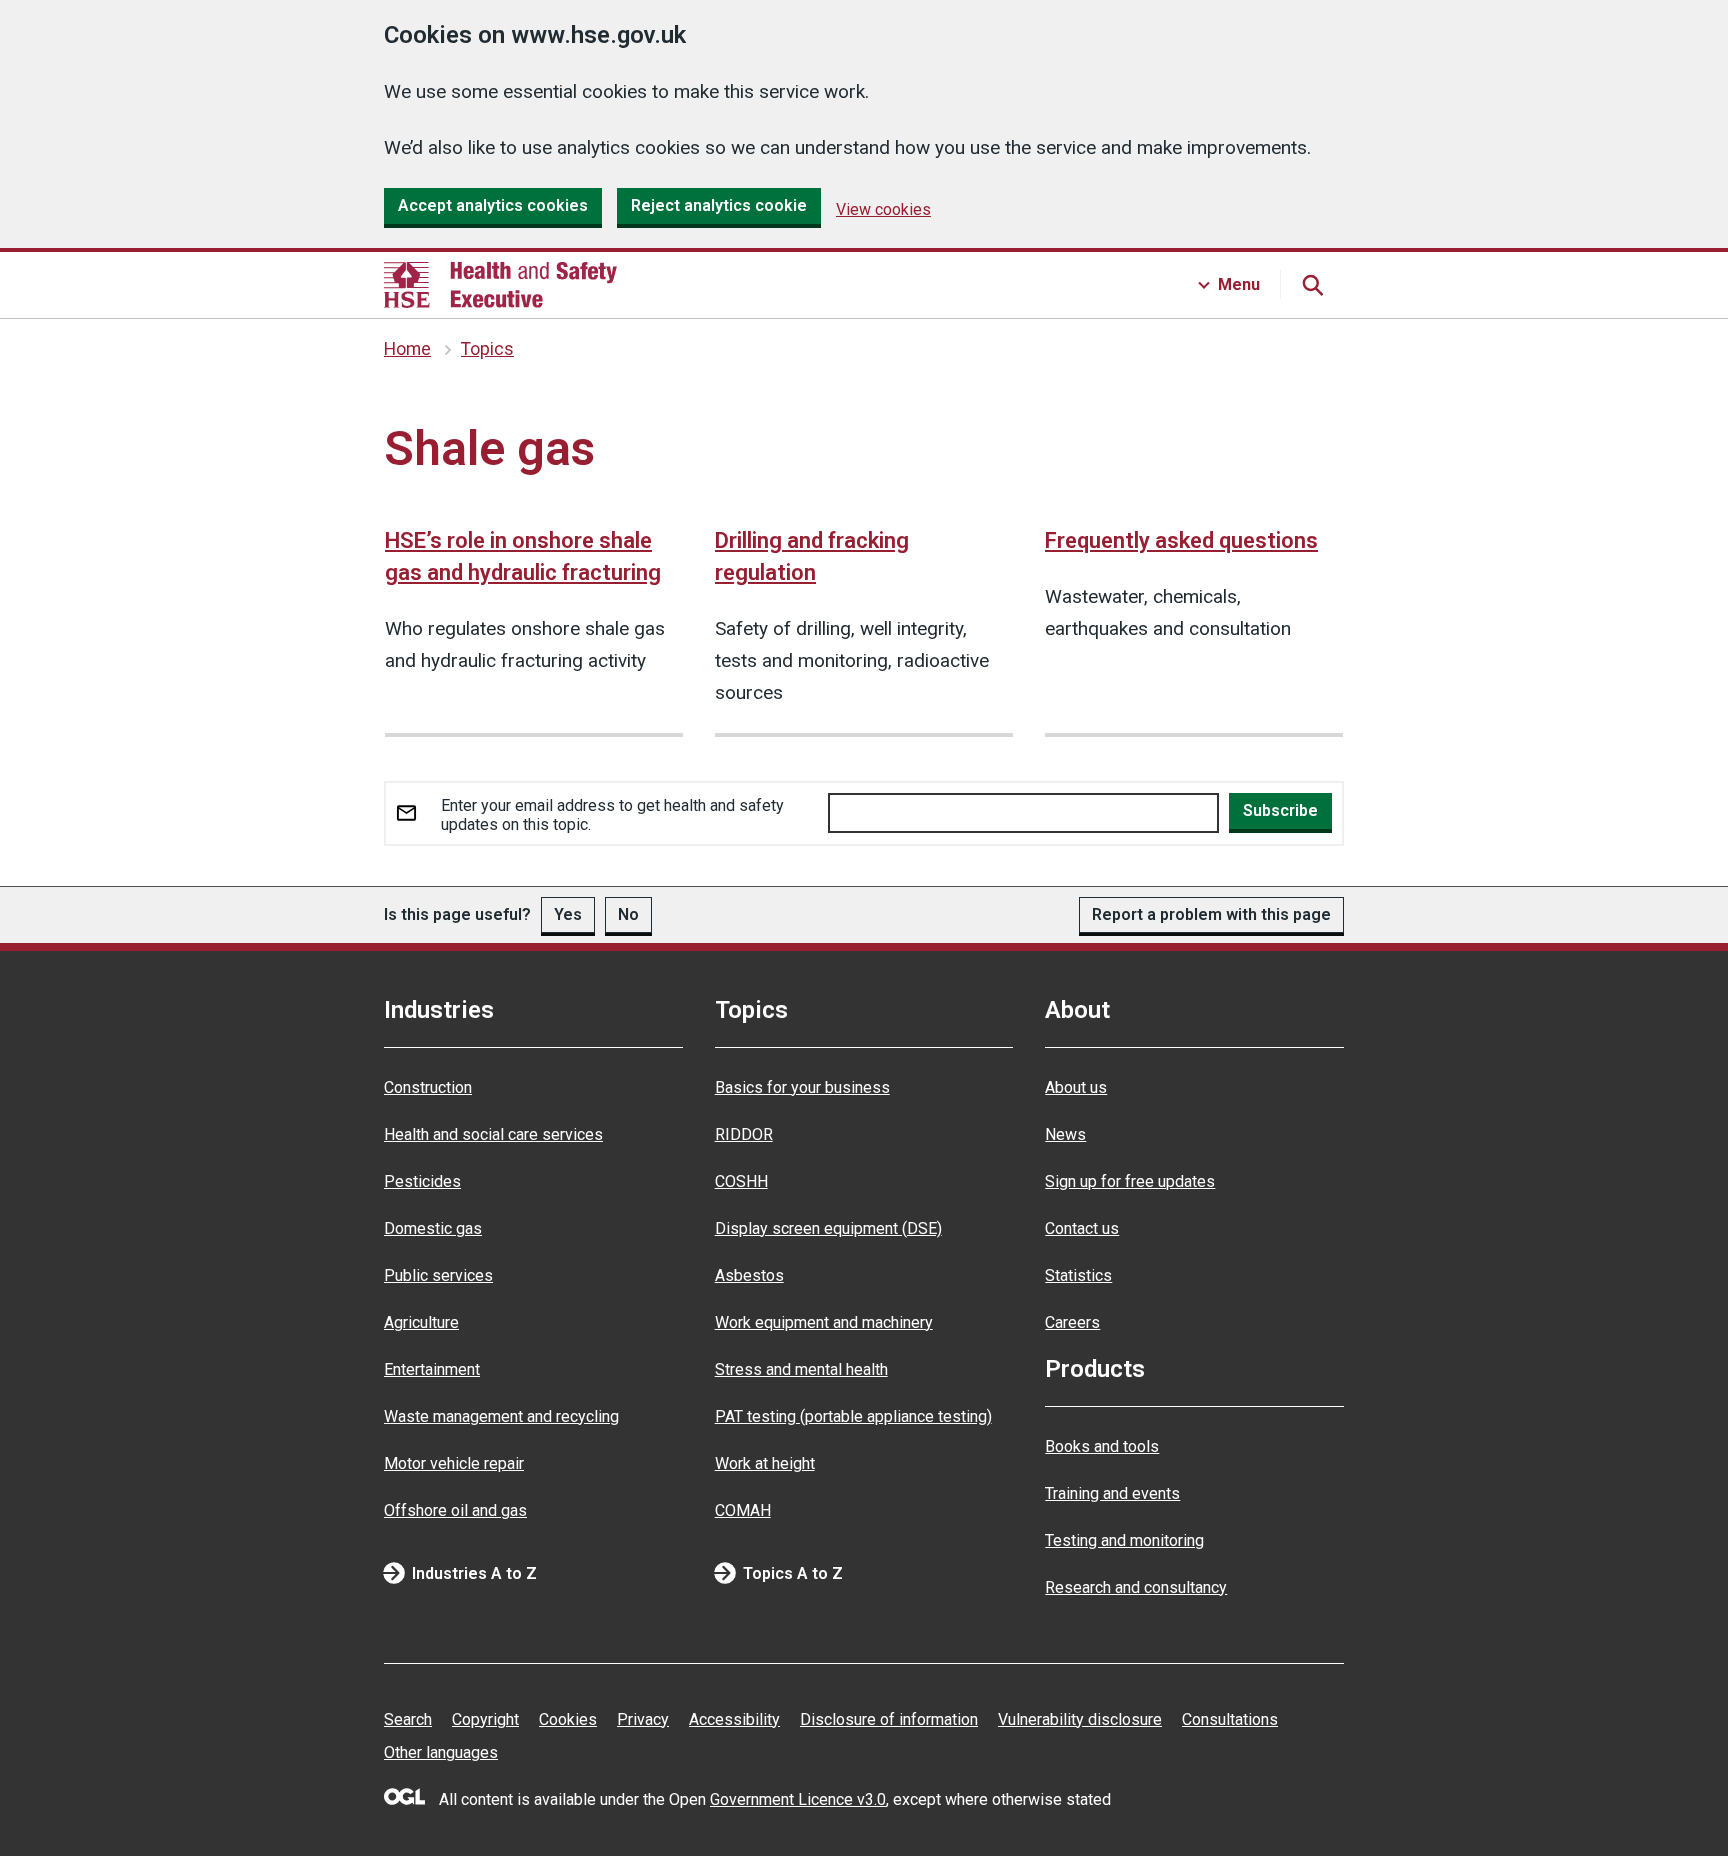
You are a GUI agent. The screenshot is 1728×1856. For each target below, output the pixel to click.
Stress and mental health (801, 1369)
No (628, 914)
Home (407, 349)
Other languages (441, 1752)
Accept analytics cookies (493, 205)
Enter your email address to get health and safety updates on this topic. (612, 815)
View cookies (883, 209)
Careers (1072, 1322)
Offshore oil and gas (455, 1510)
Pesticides (422, 1181)
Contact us (1082, 1228)
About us (1076, 1087)
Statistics (1078, 1275)
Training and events (1112, 1493)
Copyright (485, 1719)
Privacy (643, 1719)
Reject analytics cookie (719, 205)
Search (408, 1719)
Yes (568, 914)
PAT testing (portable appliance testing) (853, 1416)
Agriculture (421, 1322)
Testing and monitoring (1124, 1540)
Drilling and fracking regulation (812, 556)
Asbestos (749, 1275)
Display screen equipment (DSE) (828, 1228)
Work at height (765, 1463)
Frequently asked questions (1181, 540)
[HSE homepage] (500, 285)
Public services (438, 1275)
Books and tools (1102, 1446)
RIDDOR (744, 1134)
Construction (428, 1087)
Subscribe (1280, 810)
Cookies (568, 1719)
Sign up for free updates (1130, 1181)
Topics (487, 349)
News (1065, 1134)
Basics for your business (802, 1087)
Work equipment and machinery (824, 1322)
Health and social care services (493, 1134)
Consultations (1230, 1719)
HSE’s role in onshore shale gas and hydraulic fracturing (523, 556)
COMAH (743, 1510)
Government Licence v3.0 (798, 1799)
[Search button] (1312, 285)
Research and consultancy (1136, 1587)
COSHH (741, 1181)
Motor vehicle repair (454, 1463)
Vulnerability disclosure (1080, 1719)
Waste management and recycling (501, 1416)
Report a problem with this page (1211, 914)
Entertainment (432, 1369)
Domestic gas (433, 1228)
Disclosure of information (889, 1719)
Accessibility (734, 1719)
